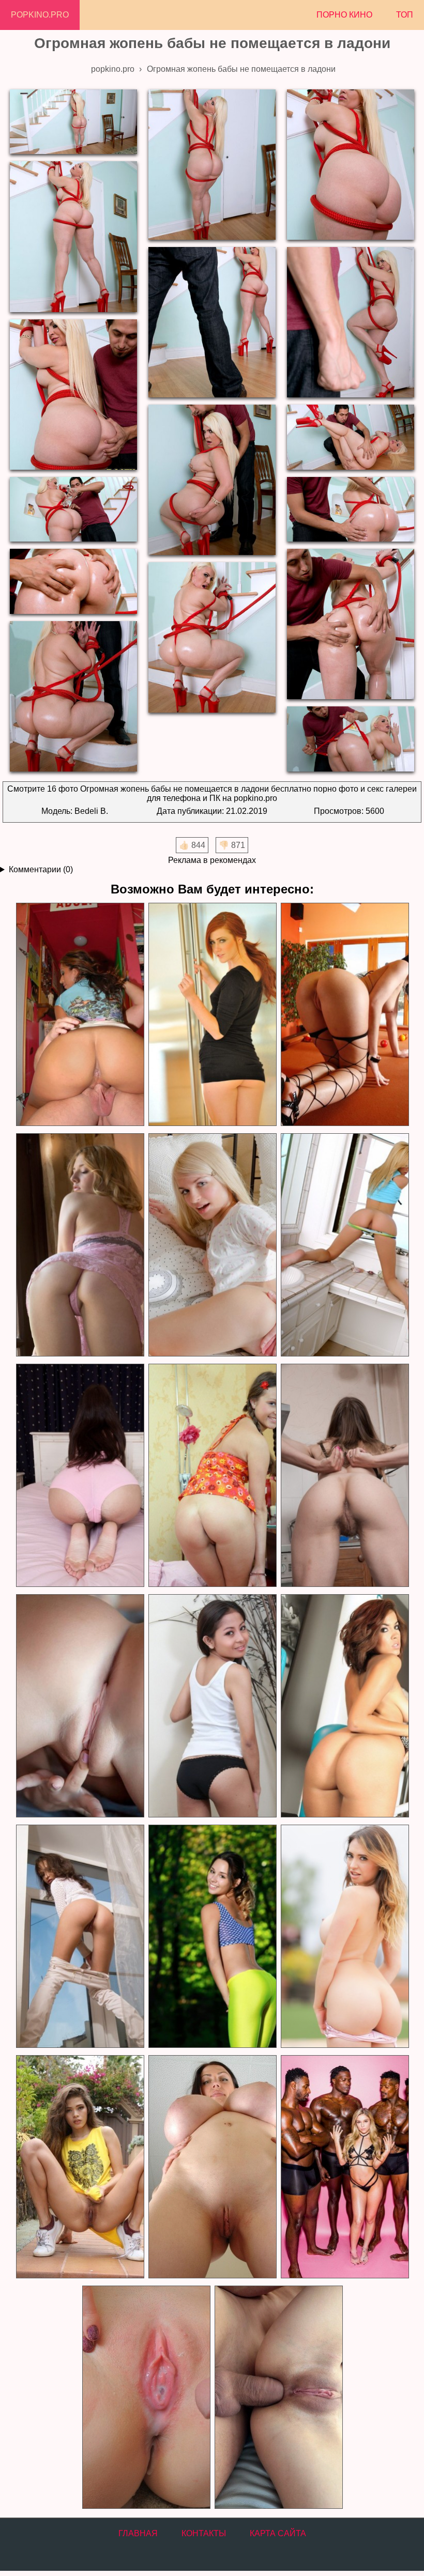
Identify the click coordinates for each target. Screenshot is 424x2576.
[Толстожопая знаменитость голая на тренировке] (344, 1706)
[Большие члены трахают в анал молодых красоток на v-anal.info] (278, 2397)
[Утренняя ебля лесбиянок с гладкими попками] (80, 1706)
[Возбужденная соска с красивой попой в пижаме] (212, 1245)
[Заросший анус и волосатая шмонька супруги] (344, 1476)
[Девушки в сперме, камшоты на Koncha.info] (146, 2397)
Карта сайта (278, 2533)
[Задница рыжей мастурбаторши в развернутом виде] (212, 1015)
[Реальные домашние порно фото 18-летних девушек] (80, 2167)
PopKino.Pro (40, 15)
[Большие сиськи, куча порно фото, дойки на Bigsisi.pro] (212, 2167)
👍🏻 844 (192, 845)
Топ (405, 15)
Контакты (204, 2533)
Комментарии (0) (41, 869)
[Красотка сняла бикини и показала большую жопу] (344, 1937)
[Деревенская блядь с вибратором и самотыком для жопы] (212, 1476)
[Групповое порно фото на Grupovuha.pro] (344, 2167)
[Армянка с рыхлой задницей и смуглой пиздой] (212, 1706)
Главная (138, 2533)
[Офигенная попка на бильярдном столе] (344, 1015)
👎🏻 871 (232, 845)
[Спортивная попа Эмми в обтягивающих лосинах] (212, 1937)
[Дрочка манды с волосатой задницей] (80, 1476)
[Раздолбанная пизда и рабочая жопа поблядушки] (80, 1245)
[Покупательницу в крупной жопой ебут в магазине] (80, 1015)
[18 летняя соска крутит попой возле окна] (80, 1937)
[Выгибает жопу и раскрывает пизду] (344, 1245)
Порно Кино (344, 15)
